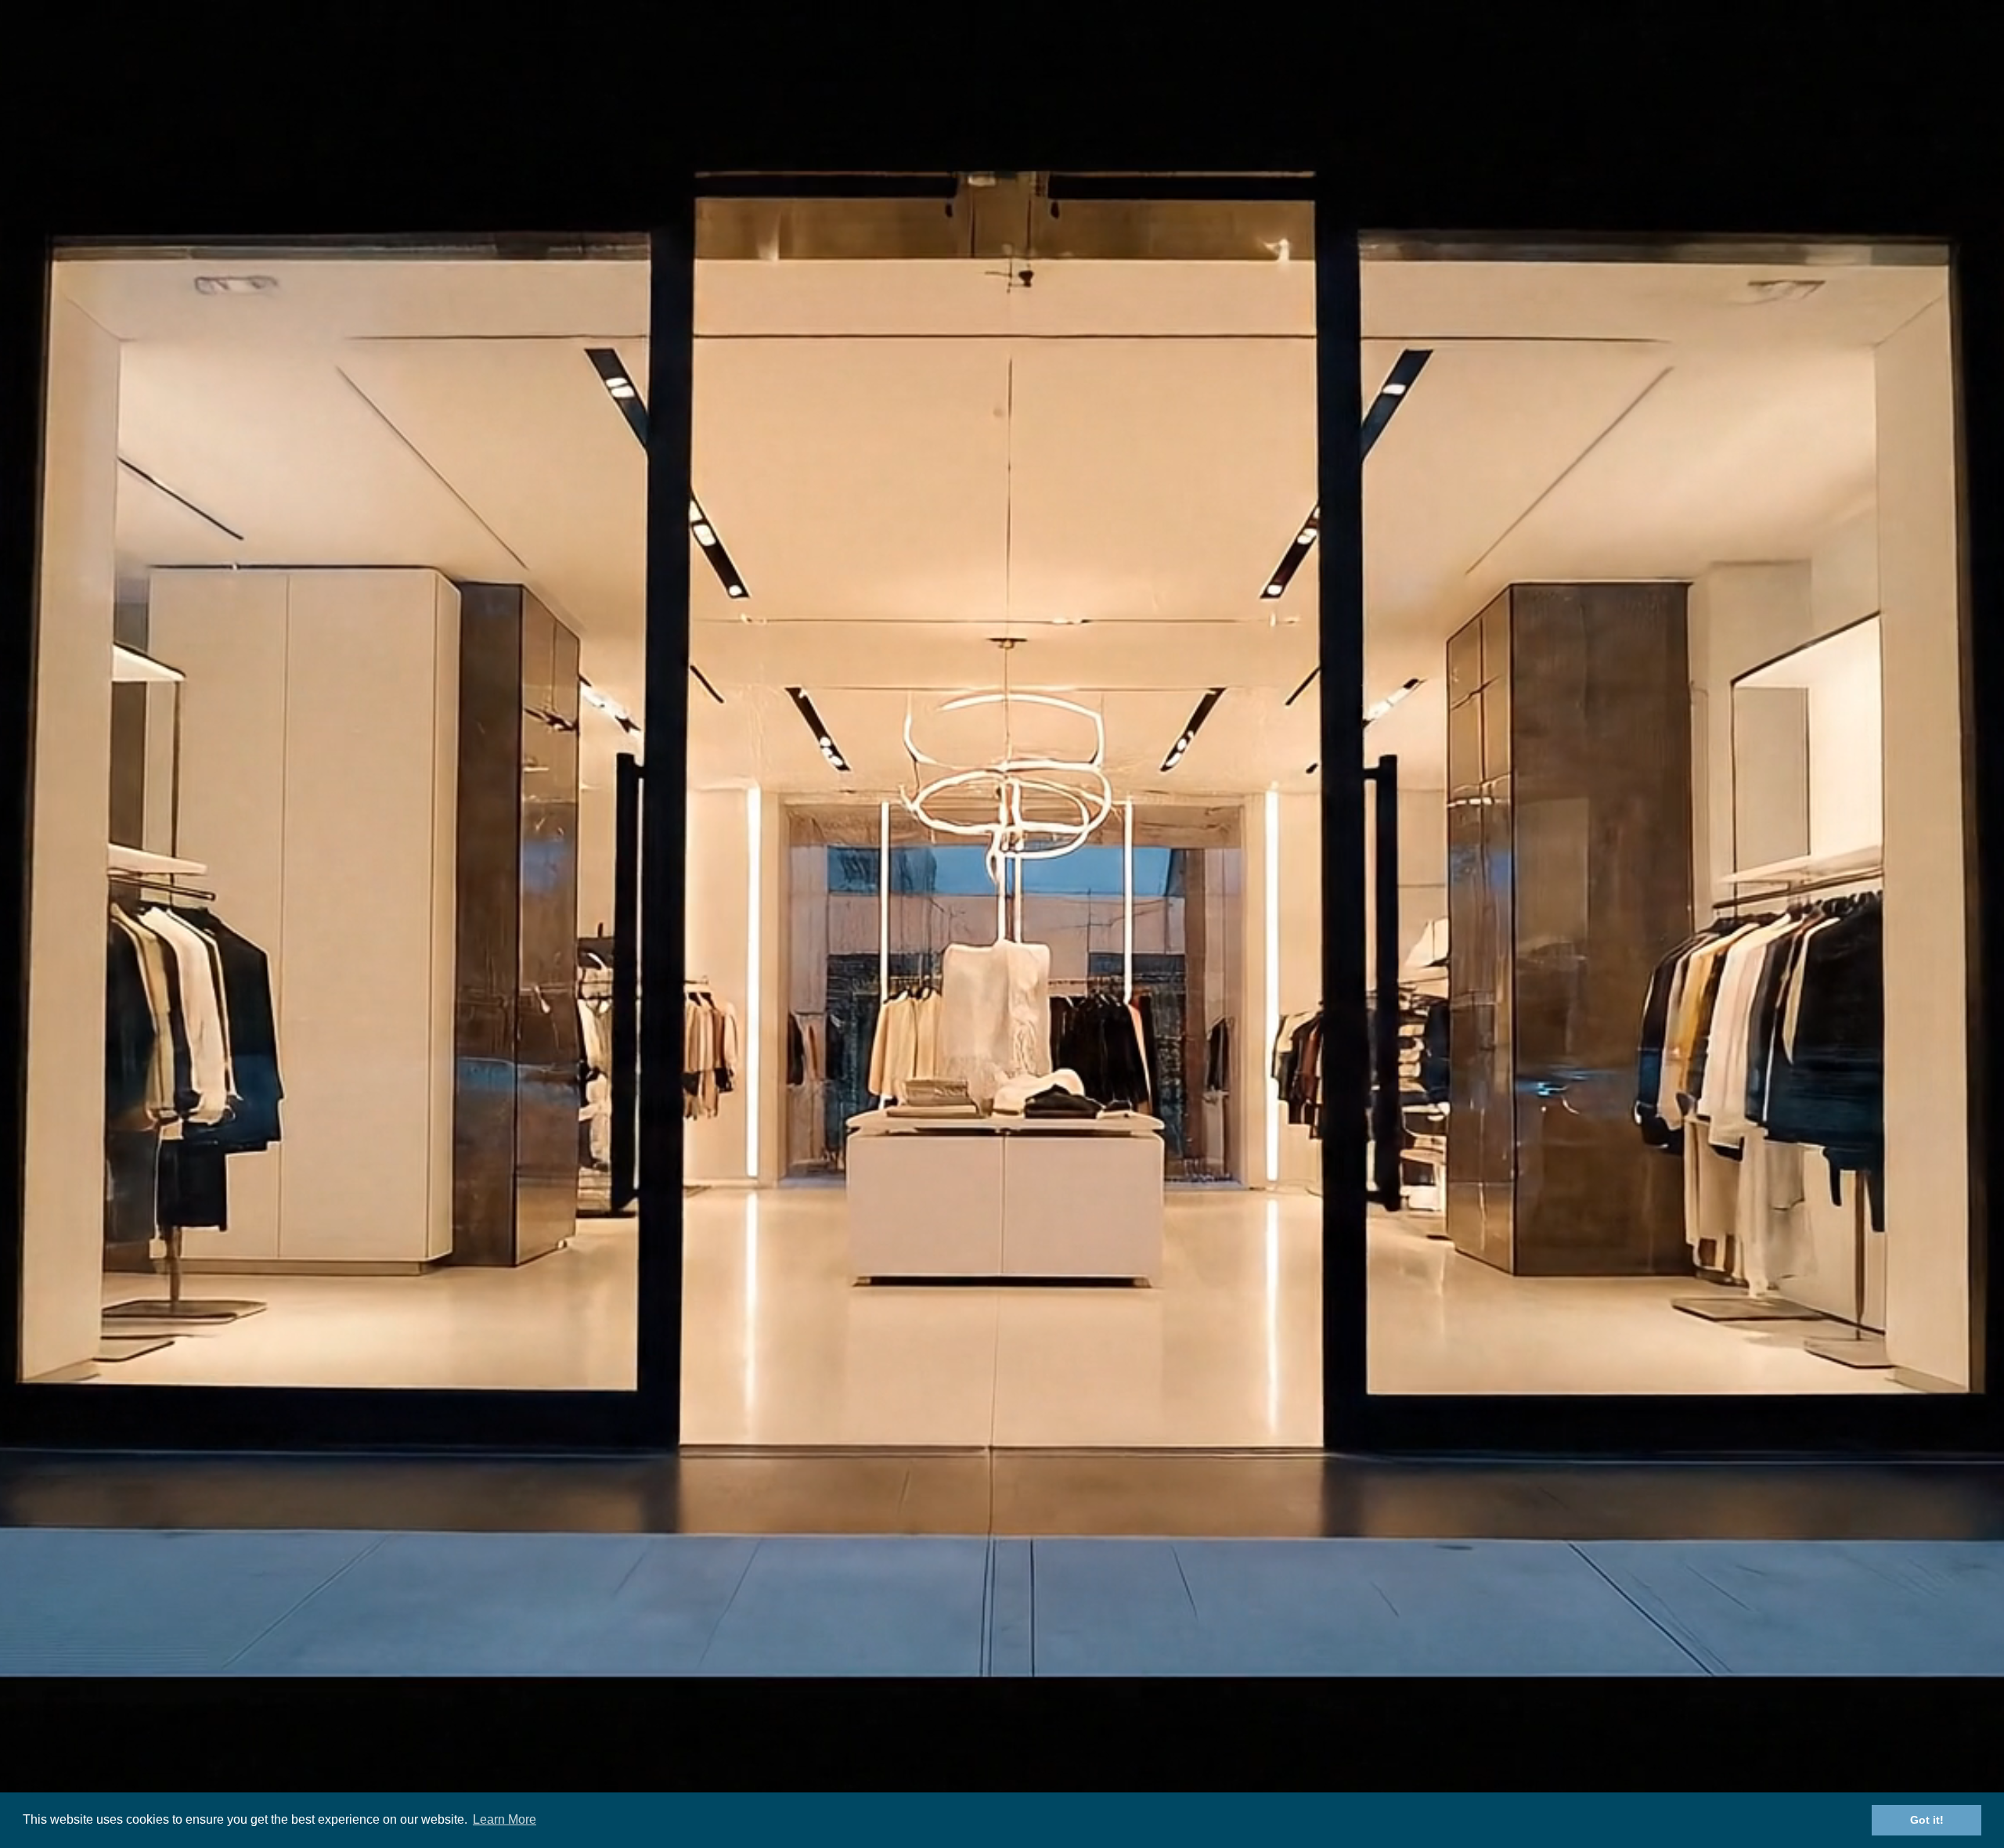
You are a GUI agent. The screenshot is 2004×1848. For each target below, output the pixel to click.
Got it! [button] (1927, 1820)
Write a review (1140, 1174)
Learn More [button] (505, 1819)
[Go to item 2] (517, 787)
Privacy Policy (1125, 1624)
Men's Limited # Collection (879, 1624)
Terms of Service (1134, 1584)
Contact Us (1101, 43)
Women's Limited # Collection (888, 1644)
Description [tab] (1002, 912)
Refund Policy (1125, 1563)
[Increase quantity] (1220, 448)
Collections (970, 43)
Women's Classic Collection (881, 1584)
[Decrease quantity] (1126, 448)
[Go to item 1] (419, 787)
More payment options (1363, 607)
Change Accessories (863, 1664)
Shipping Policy (1129, 1604)
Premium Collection (861, 1604)
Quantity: (1124, 413)
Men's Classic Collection (872, 1563)
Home (884, 43)
